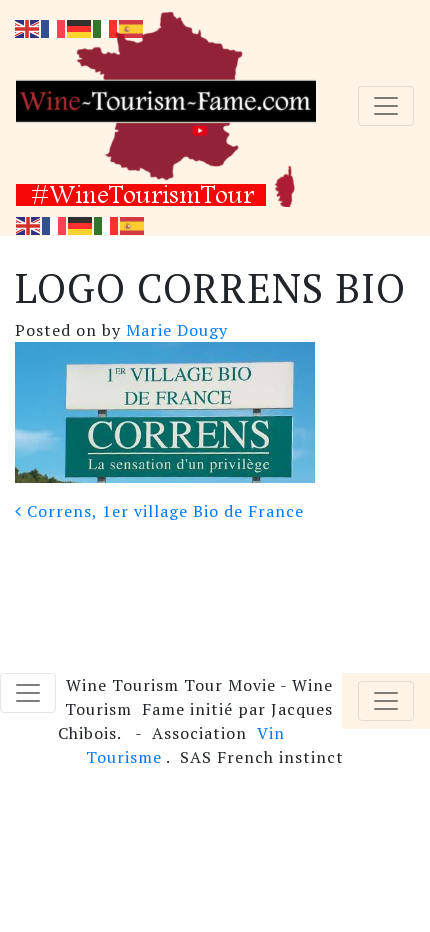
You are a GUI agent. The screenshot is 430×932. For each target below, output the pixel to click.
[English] (29, 224)
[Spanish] (133, 224)
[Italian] (107, 224)
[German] (81, 224)
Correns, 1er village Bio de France (163, 511)
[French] (55, 224)
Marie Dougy (174, 330)
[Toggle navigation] (386, 106)
